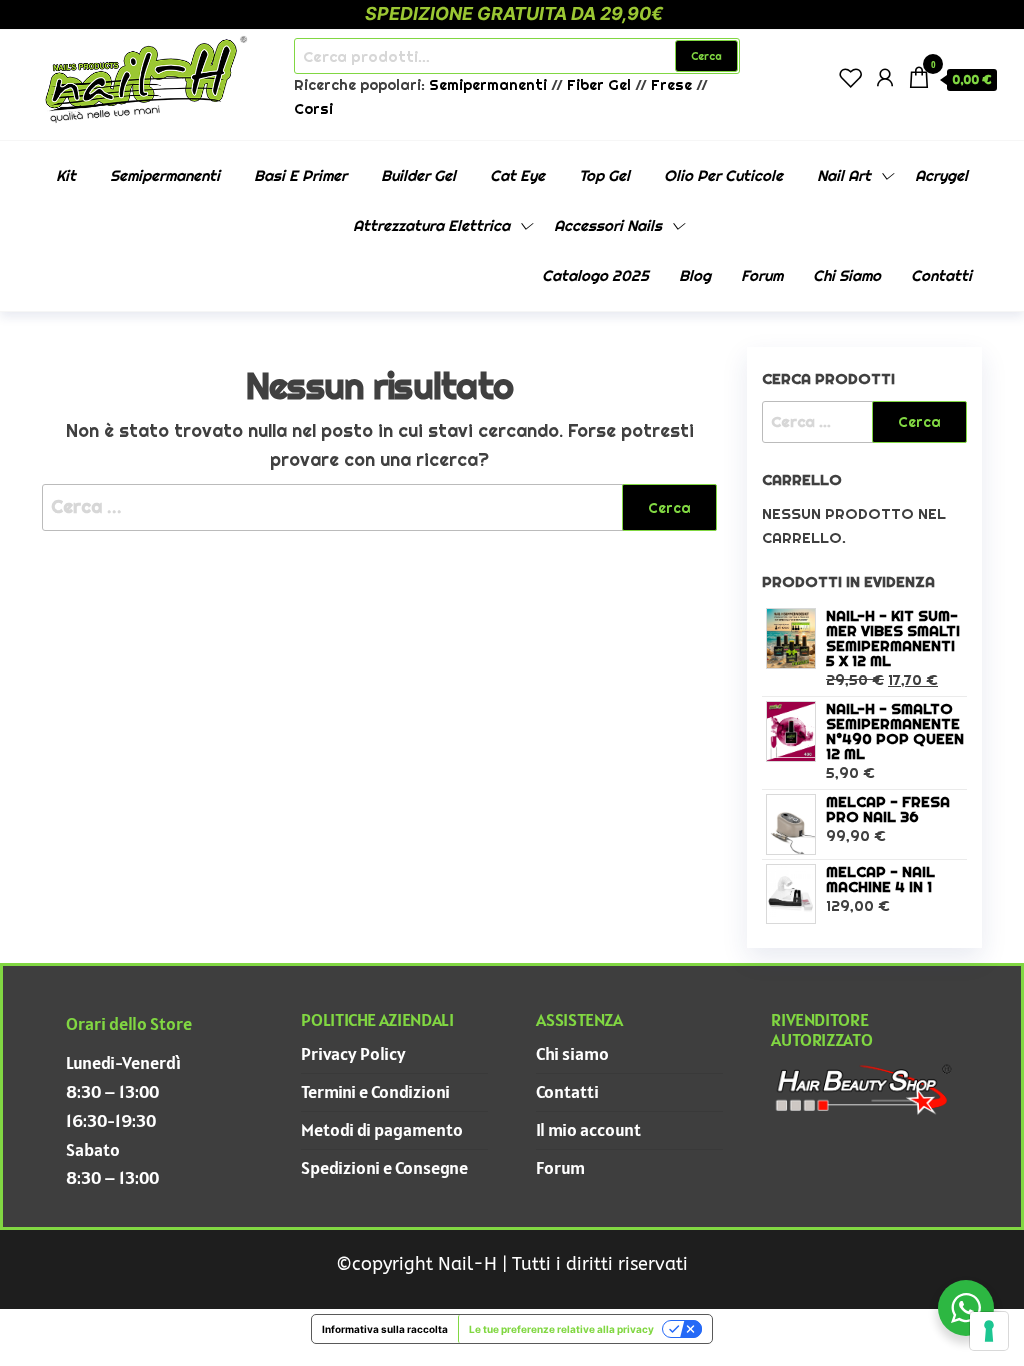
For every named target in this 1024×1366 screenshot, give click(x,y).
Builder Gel (418, 175)
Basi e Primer (300, 175)
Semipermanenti (490, 85)
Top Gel (604, 175)
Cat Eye (517, 175)
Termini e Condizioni (375, 1091)
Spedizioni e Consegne (384, 1167)
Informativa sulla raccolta (385, 1329)
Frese (671, 85)
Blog (695, 275)
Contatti (941, 275)
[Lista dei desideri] (851, 77)
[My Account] (885, 77)
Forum (762, 275)
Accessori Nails (608, 225)
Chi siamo (847, 275)
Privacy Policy (353, 1053)
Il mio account (588, 1129)
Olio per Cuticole (723, 175)
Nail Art (844, 175)
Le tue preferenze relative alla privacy (561, 1329)
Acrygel (941, 175)
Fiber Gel (599, 85)
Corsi (313, 109)
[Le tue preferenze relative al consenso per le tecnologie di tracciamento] (989, 1331)
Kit (66, 175)
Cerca (706, 56)
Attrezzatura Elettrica (431, 225)
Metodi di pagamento (382, 1129)
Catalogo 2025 (595, 275)
